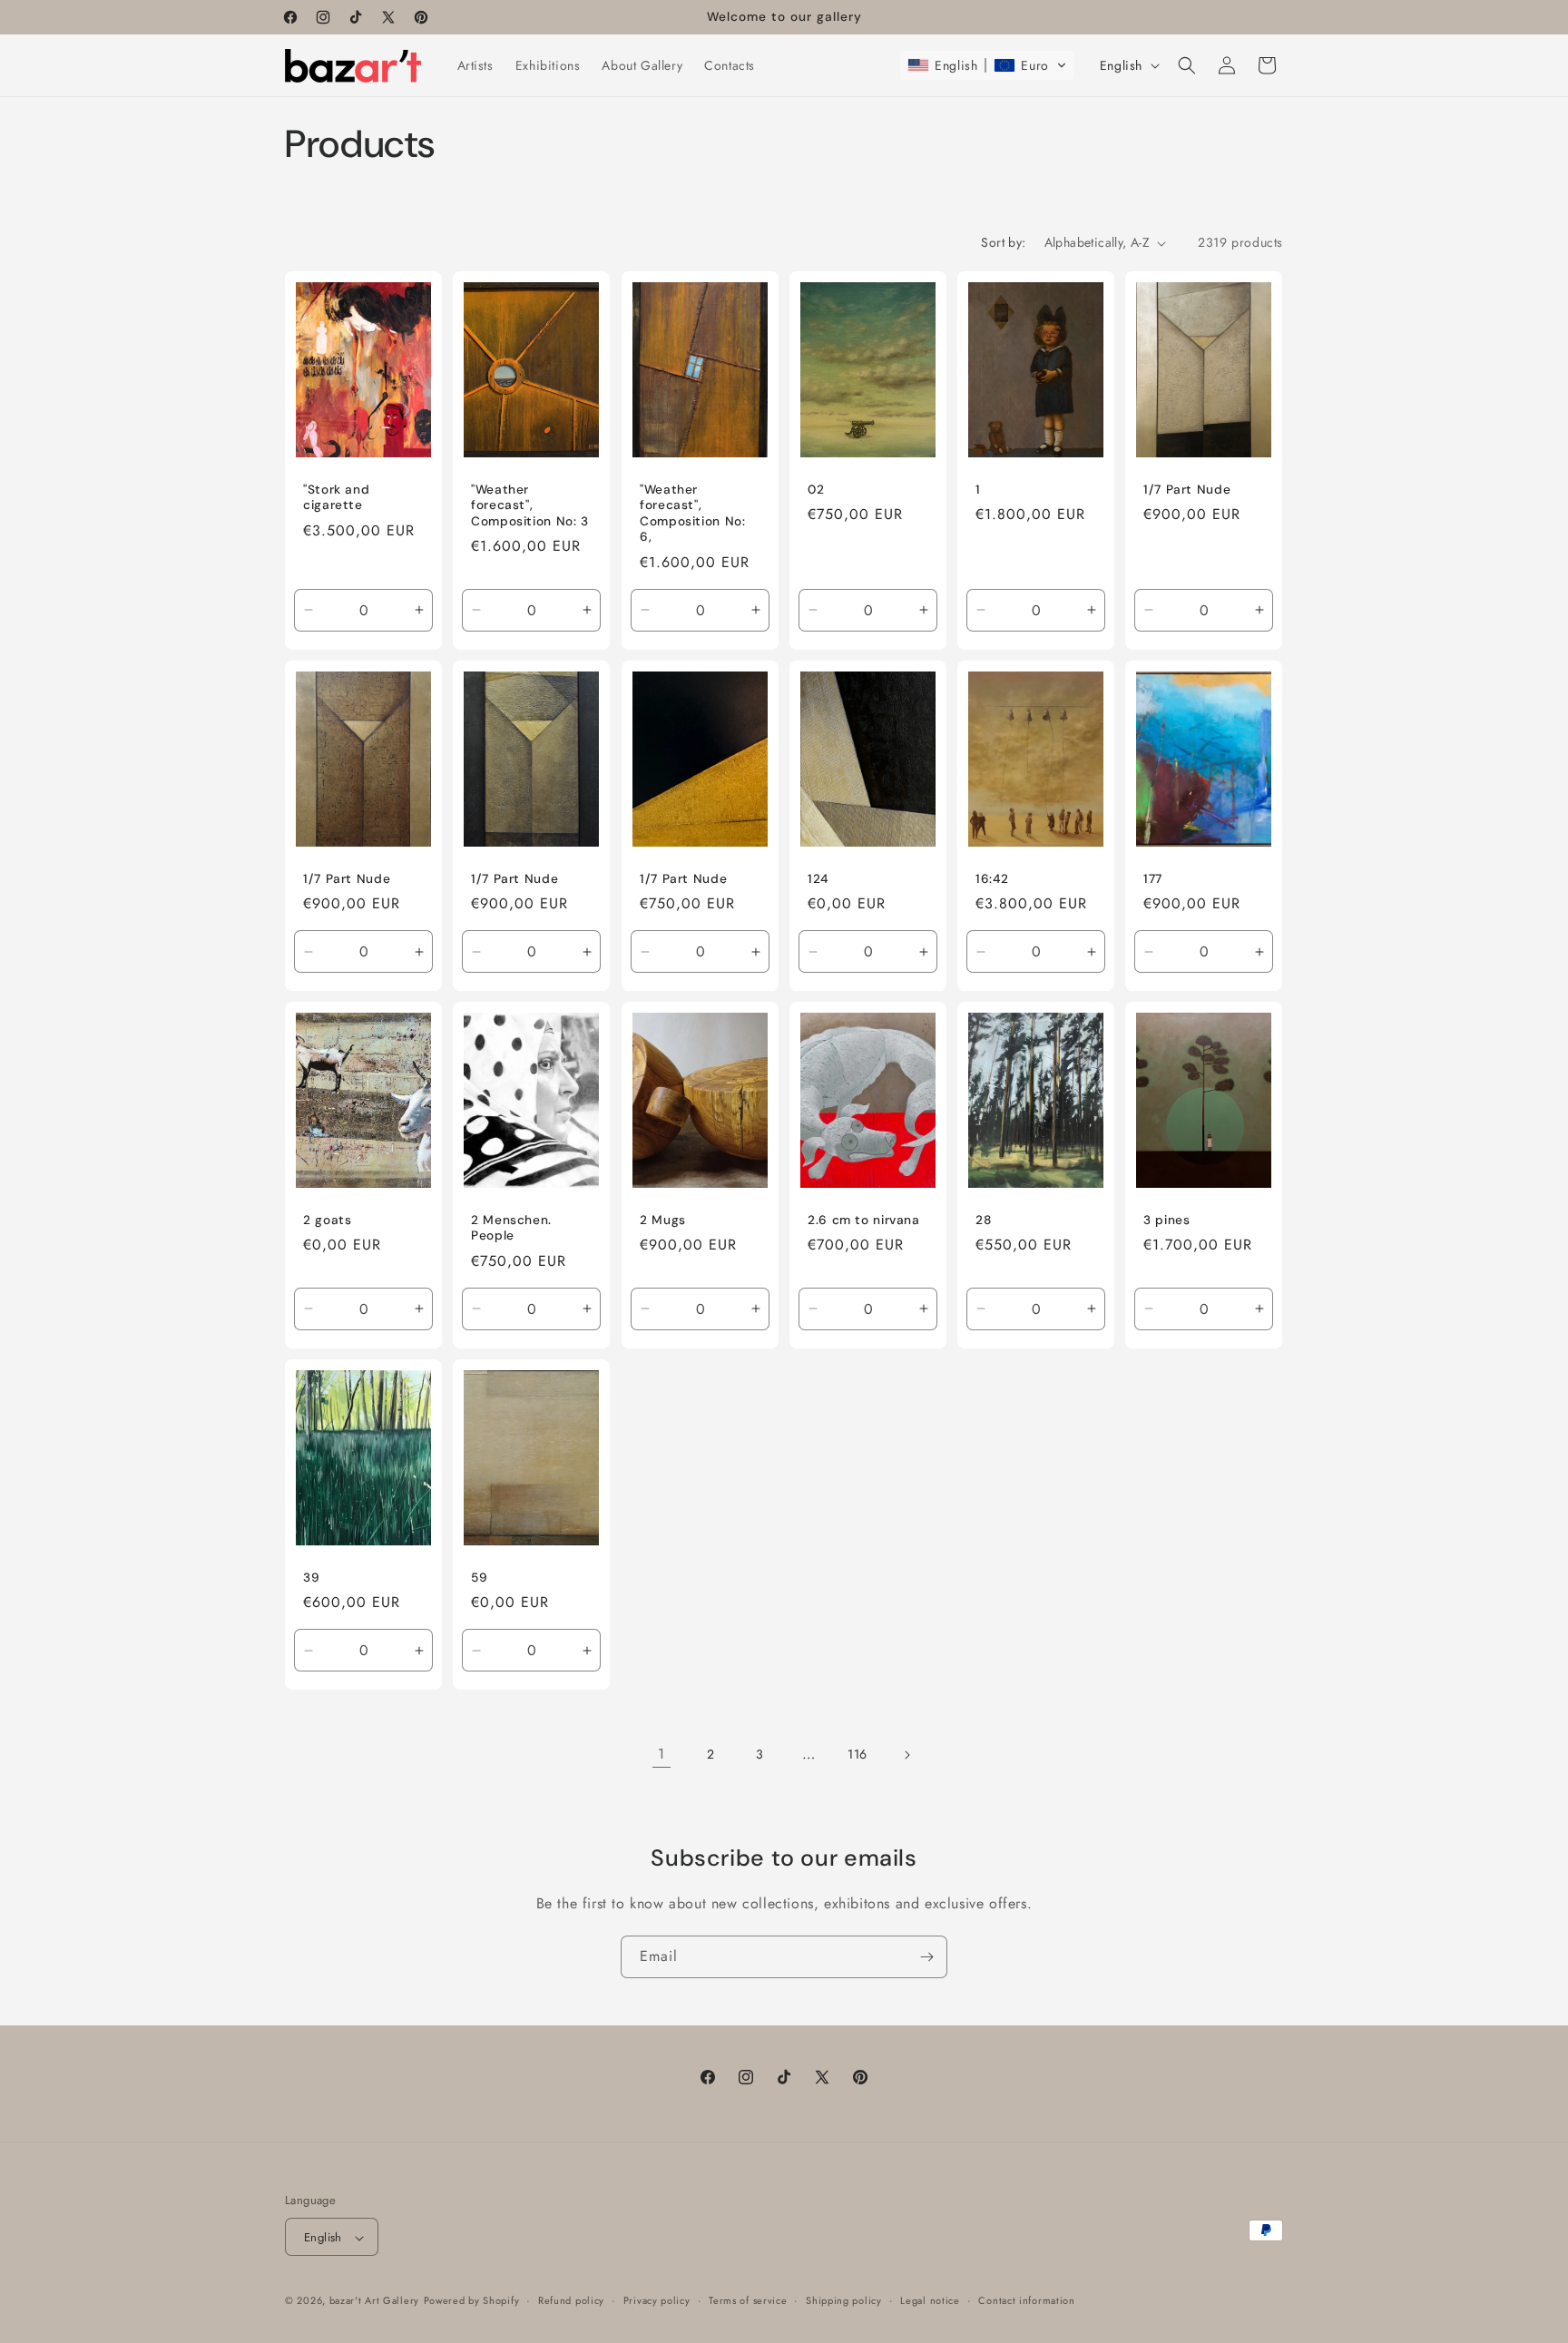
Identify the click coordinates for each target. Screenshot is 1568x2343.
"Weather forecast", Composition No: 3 (530, 505)
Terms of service (748, 2300)
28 (983, 1219)
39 (311, 1577)
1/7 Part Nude (1187, 490)
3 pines (1166, 1219)
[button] (987, 65)
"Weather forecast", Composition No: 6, (692, 514)
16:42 (992, 878)
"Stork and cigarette (336, 498)
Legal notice (930, 2300)
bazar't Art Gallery (374, 2301)
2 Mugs (663, 1219)
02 (816, 490)
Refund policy (571, 2300)
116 (857, 1754)
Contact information (1026, 2300)
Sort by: (1003, 242)
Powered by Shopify (472, 2301)
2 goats (327, 1219)
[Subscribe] (926, 1957)
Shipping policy (844, 2300)
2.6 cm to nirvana (864, 1219)
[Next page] (906, 1755)
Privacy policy (657, 2300)
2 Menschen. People (511, 1227)
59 (479, 1577)
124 (818, 878)
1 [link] (661, 1754)
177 (1153, 878)
